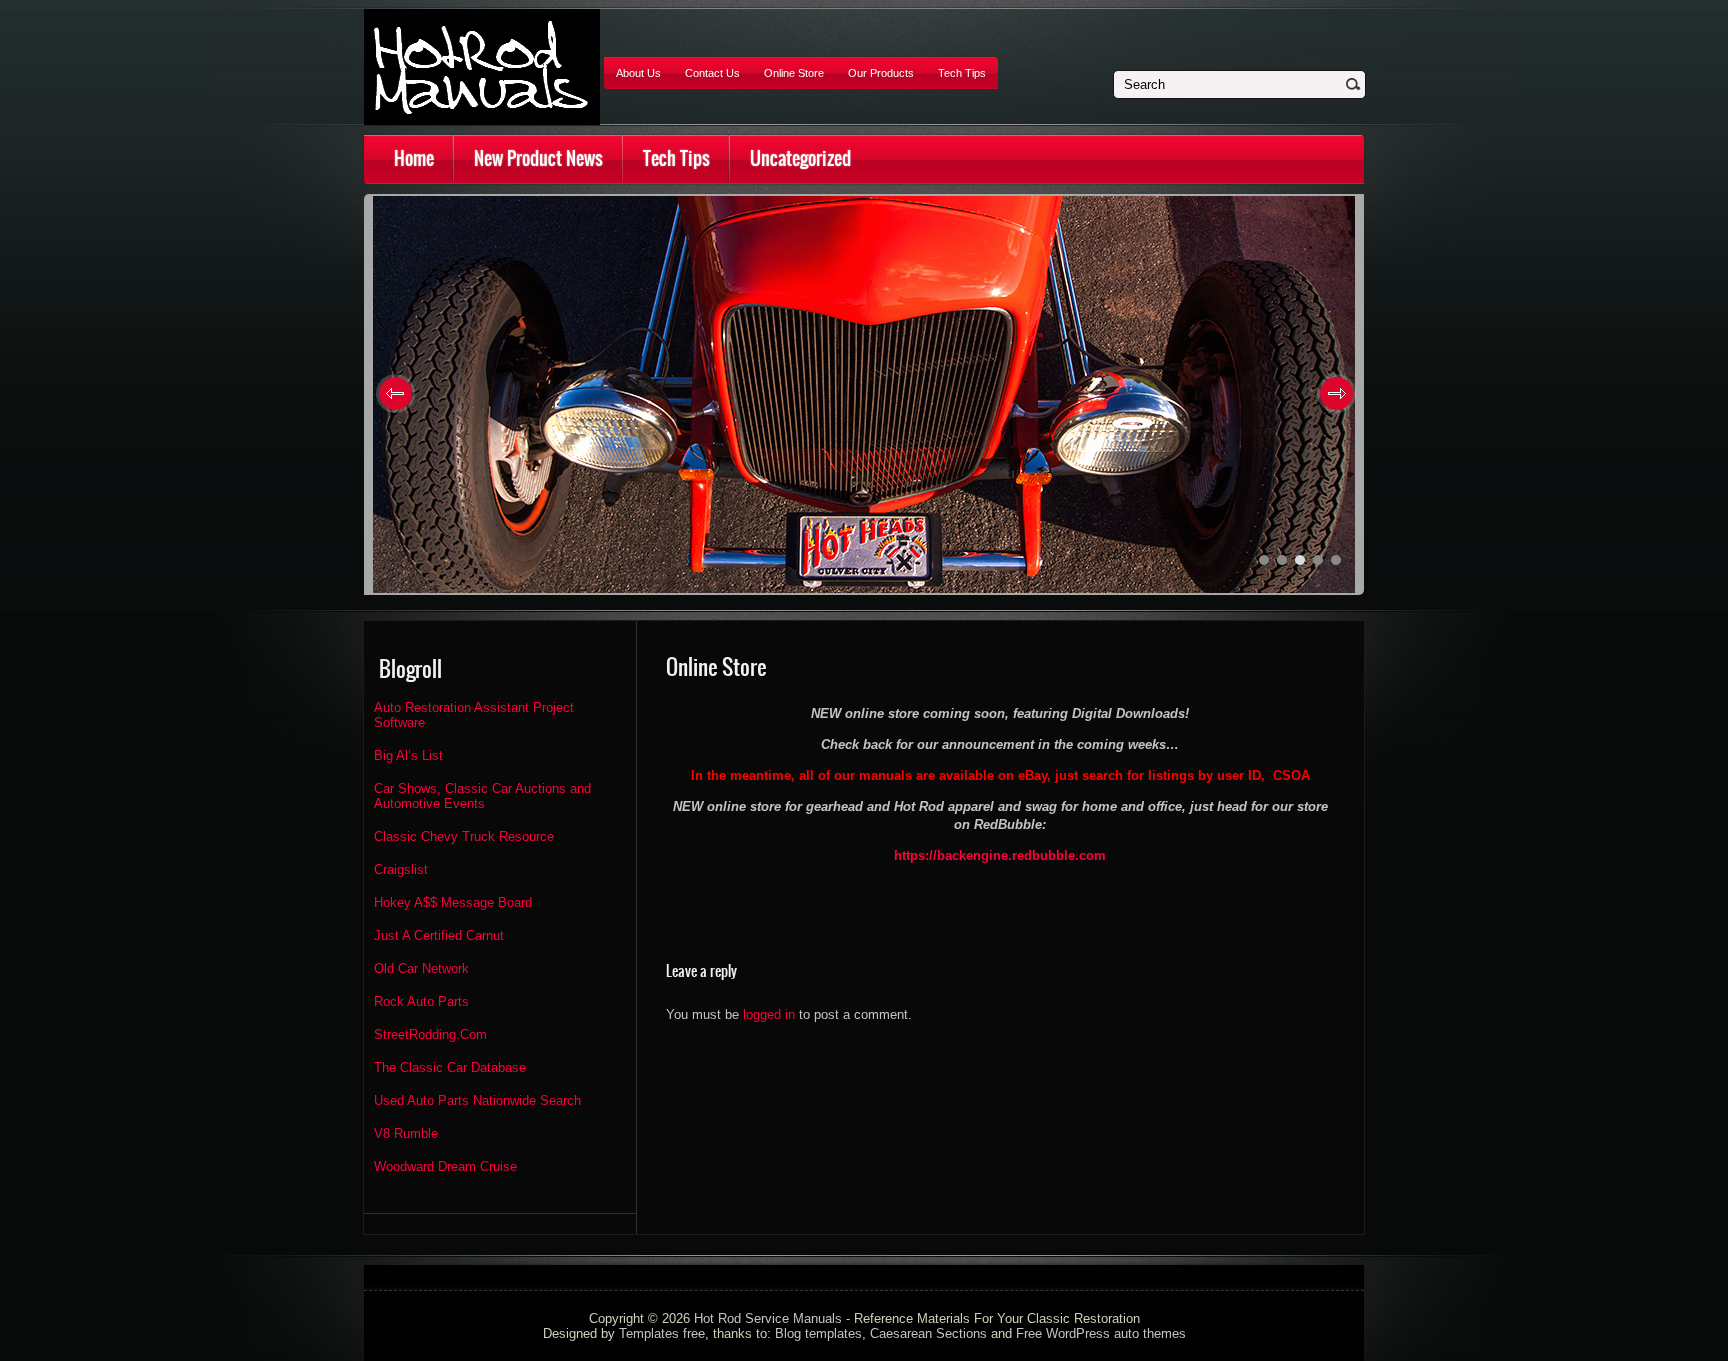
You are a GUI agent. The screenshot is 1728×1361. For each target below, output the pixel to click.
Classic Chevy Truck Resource (464, 836)
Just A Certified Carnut (439, 935)
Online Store (794, 73)
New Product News (538, 158)
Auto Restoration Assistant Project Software (474, 715)
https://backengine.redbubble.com (1000, 855)
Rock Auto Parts (421, 1001)
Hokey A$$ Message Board (453, 902)
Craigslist (401, 869)
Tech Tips (962, 73)
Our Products (881, 73)
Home (414, 158)
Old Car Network (421, 968)
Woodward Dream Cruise (445, 1166)
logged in (769, 1014)
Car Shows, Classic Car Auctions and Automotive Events (482, 796)
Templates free (662, 1333)
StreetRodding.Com (430, 1034)
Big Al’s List (408, 755)
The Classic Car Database (450, 1067)
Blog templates (818, 1333)
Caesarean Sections (928, 1333)
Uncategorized (800, 158)
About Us (638, 73)
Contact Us (712, 73)
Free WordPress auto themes (1101, 1333)
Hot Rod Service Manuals (768, 1318)
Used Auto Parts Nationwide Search (477, 1100)
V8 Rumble (406, 1133)
